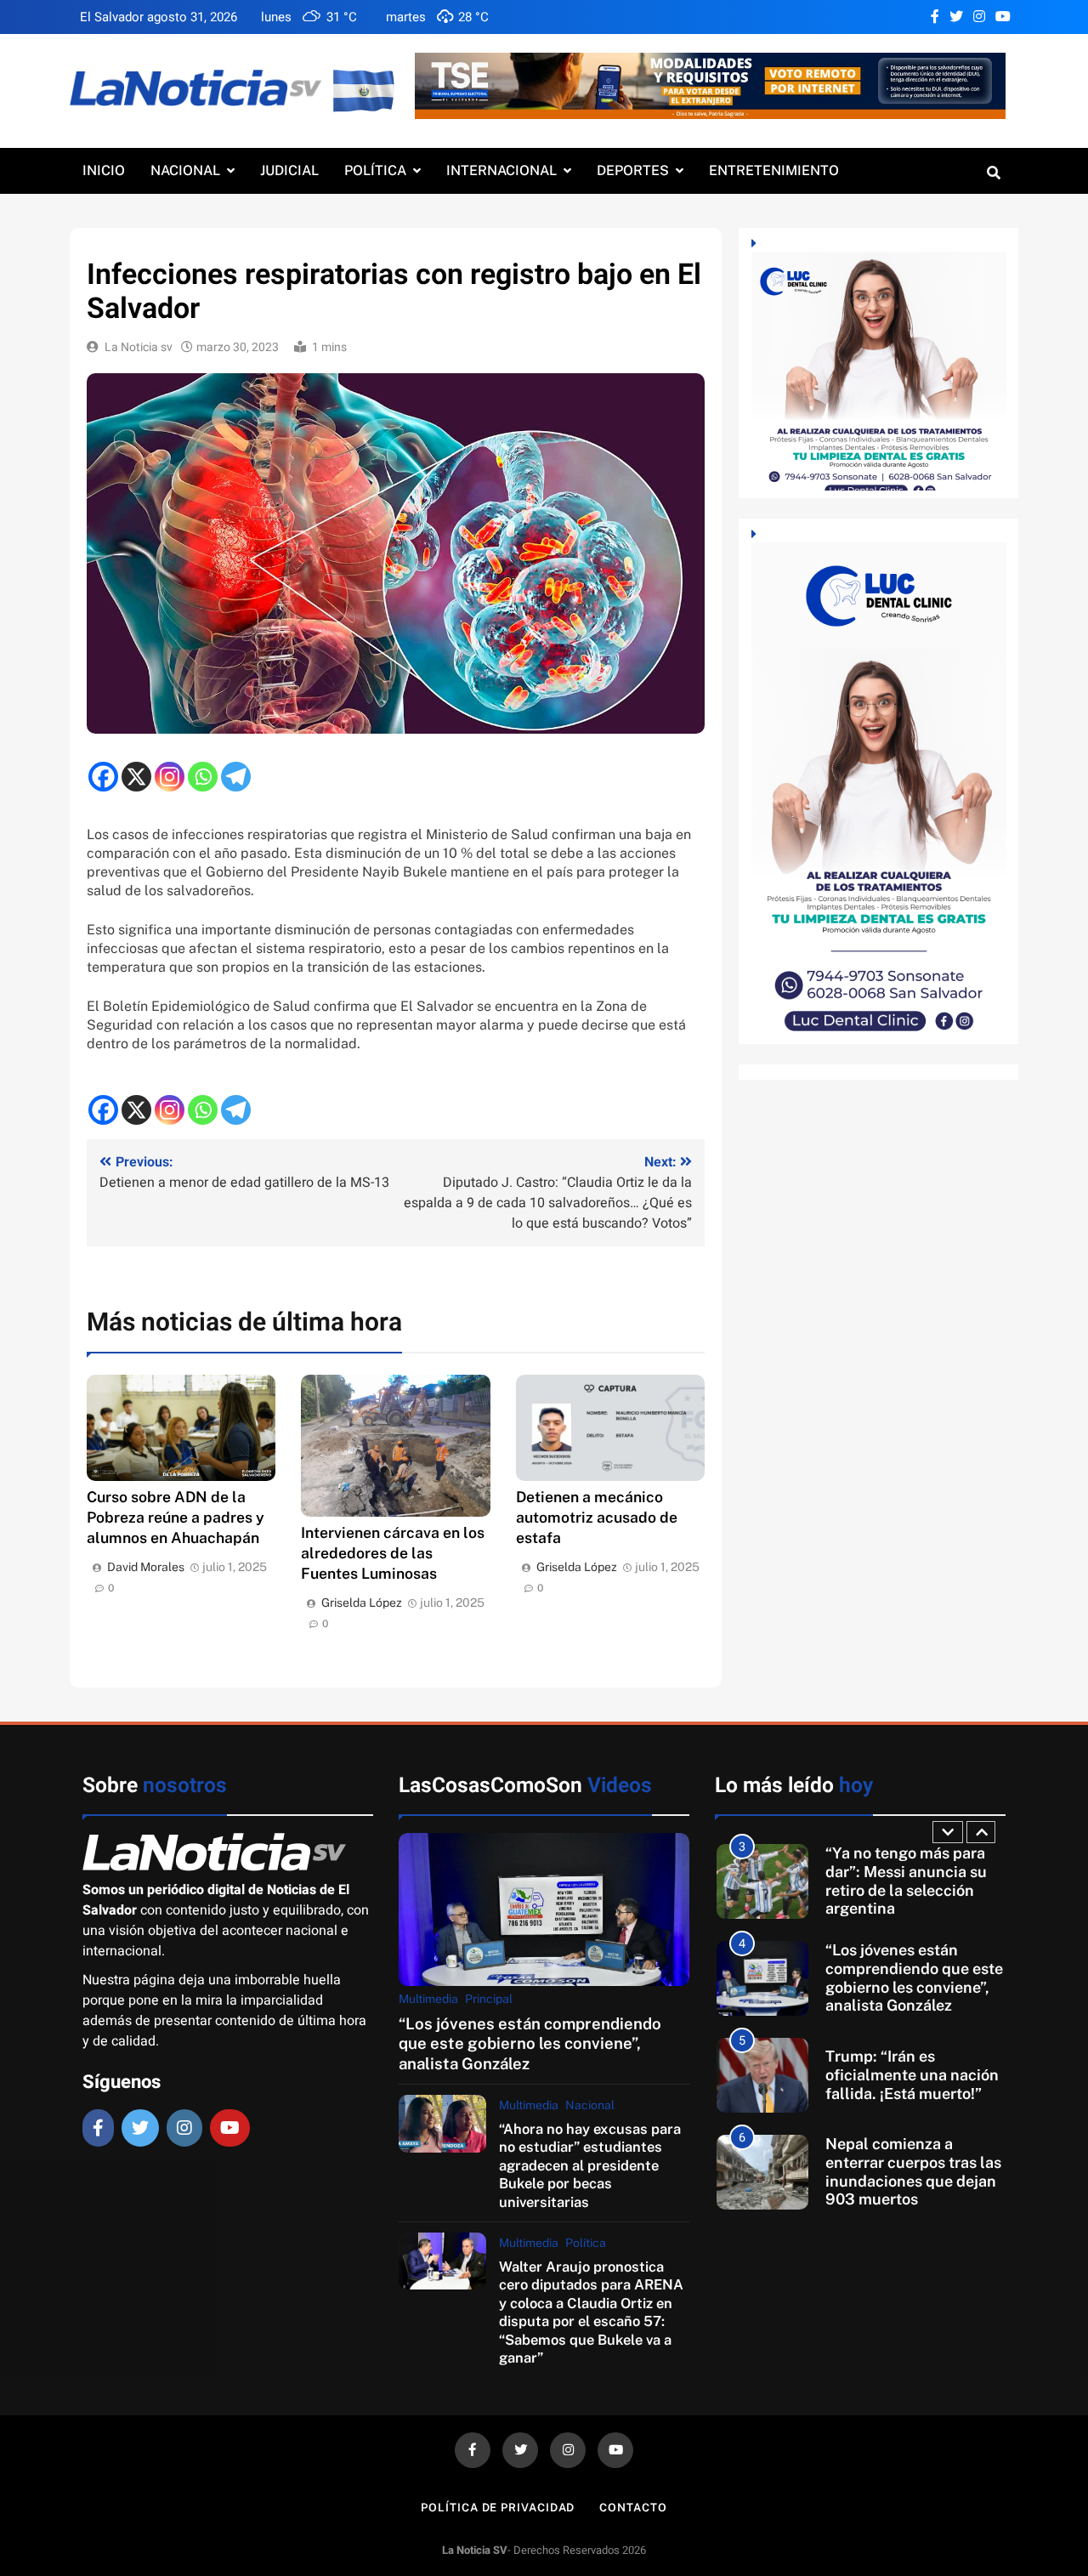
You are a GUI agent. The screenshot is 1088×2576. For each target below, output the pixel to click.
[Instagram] (170, 777)
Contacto (633, 2508)
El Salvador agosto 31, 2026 (159, 17)
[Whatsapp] (203, 777)
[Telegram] (236, 777)
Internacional (501, 170)
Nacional (185, 170)
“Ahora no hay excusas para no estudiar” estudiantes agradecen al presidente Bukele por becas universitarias (590, 2165)
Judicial (289, 170)
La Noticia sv (139, 347)
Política (375, 170)
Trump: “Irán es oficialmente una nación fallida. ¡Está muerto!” (912, 2074)
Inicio (104, 170)
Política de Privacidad (498, 2508)
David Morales (146, 1567)
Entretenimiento (774, 170)
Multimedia (428, 1999)
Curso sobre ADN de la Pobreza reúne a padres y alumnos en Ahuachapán (176, 1517)
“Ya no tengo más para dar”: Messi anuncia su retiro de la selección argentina (906, 1881)
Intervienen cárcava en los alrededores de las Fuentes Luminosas (393, 1553)
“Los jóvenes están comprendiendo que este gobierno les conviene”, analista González (530, 2043)
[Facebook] (103, 777)
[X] (136, 777)
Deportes (633, 170)
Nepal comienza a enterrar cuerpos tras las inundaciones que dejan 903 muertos (913, 2171)
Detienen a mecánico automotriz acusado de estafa (597, 1517)
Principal (489, 1999)
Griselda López (362, 1603)
